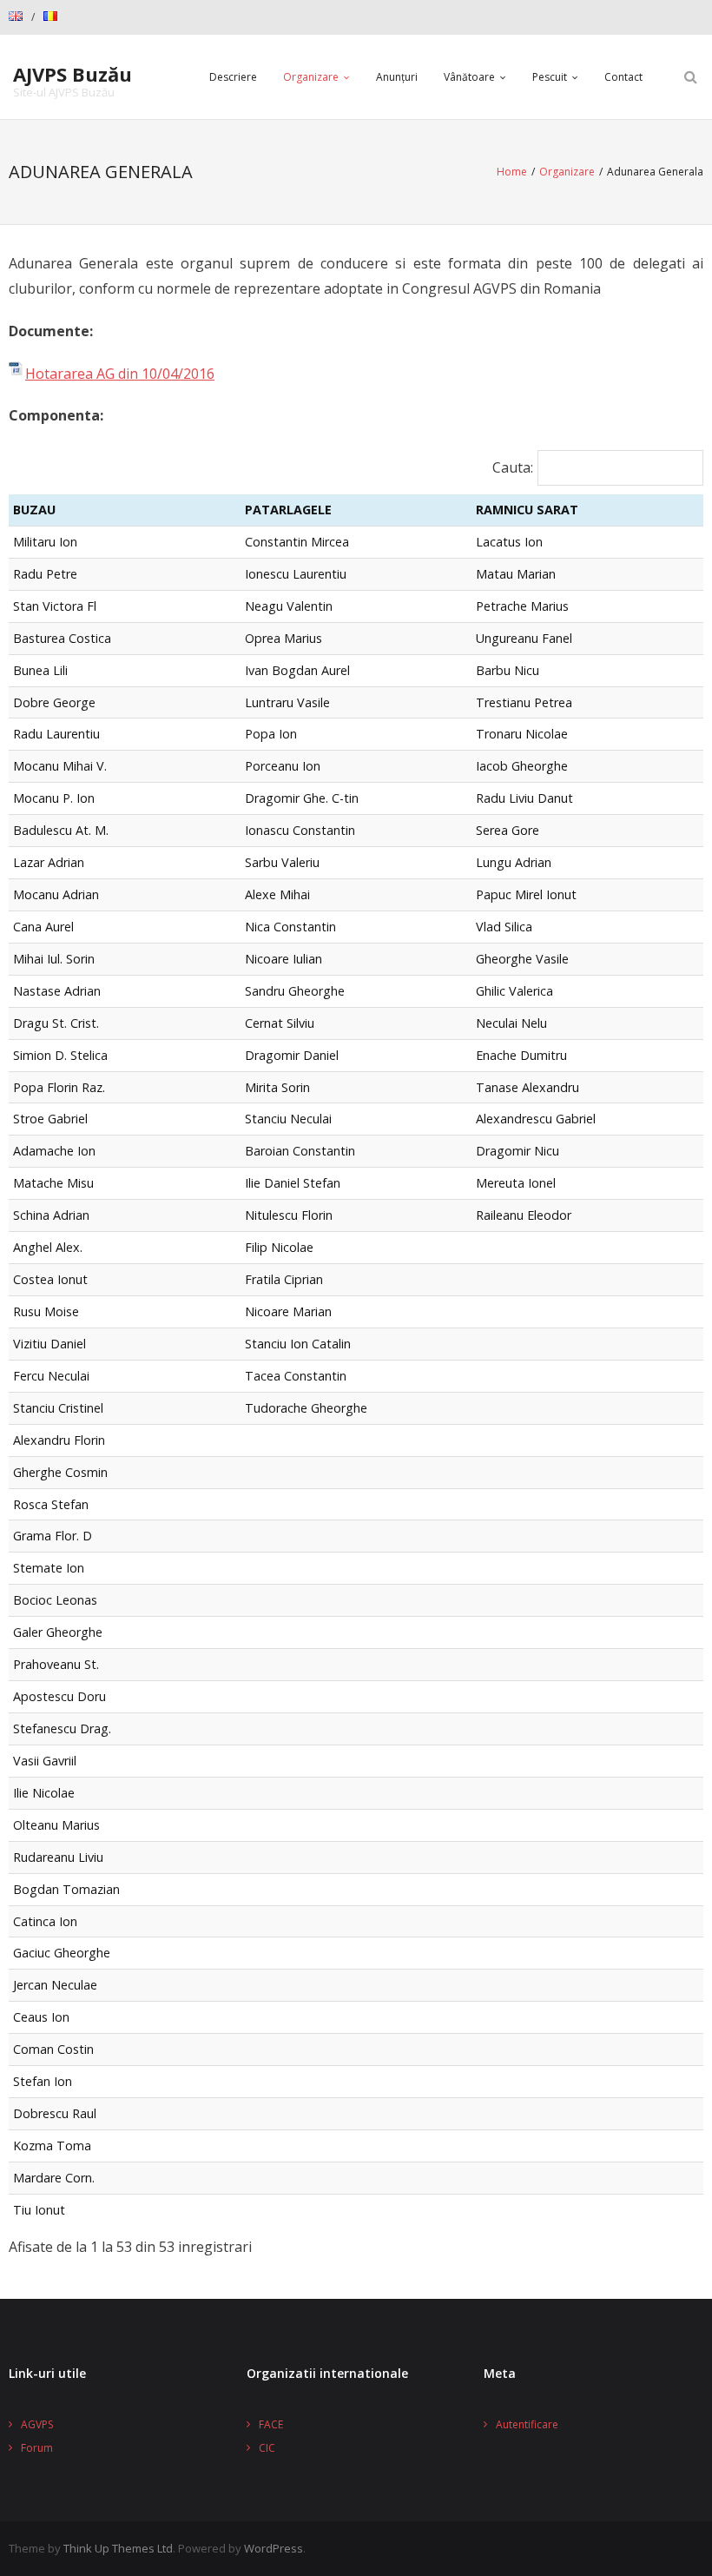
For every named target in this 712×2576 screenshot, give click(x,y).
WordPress (274, 2548)
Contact (623, 77)
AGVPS (37, 2424)
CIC (267, 2448)
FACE (271, 2424)
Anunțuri (397, 77)
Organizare (311, 77)
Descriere (233, 77)
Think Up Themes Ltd (118, 2548)
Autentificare (527, 2424)
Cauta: (513, 467)
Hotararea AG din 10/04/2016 (120, 374)
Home (512, 172)
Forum (37, 2448)
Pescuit (550, 77)
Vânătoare (469, 77)
